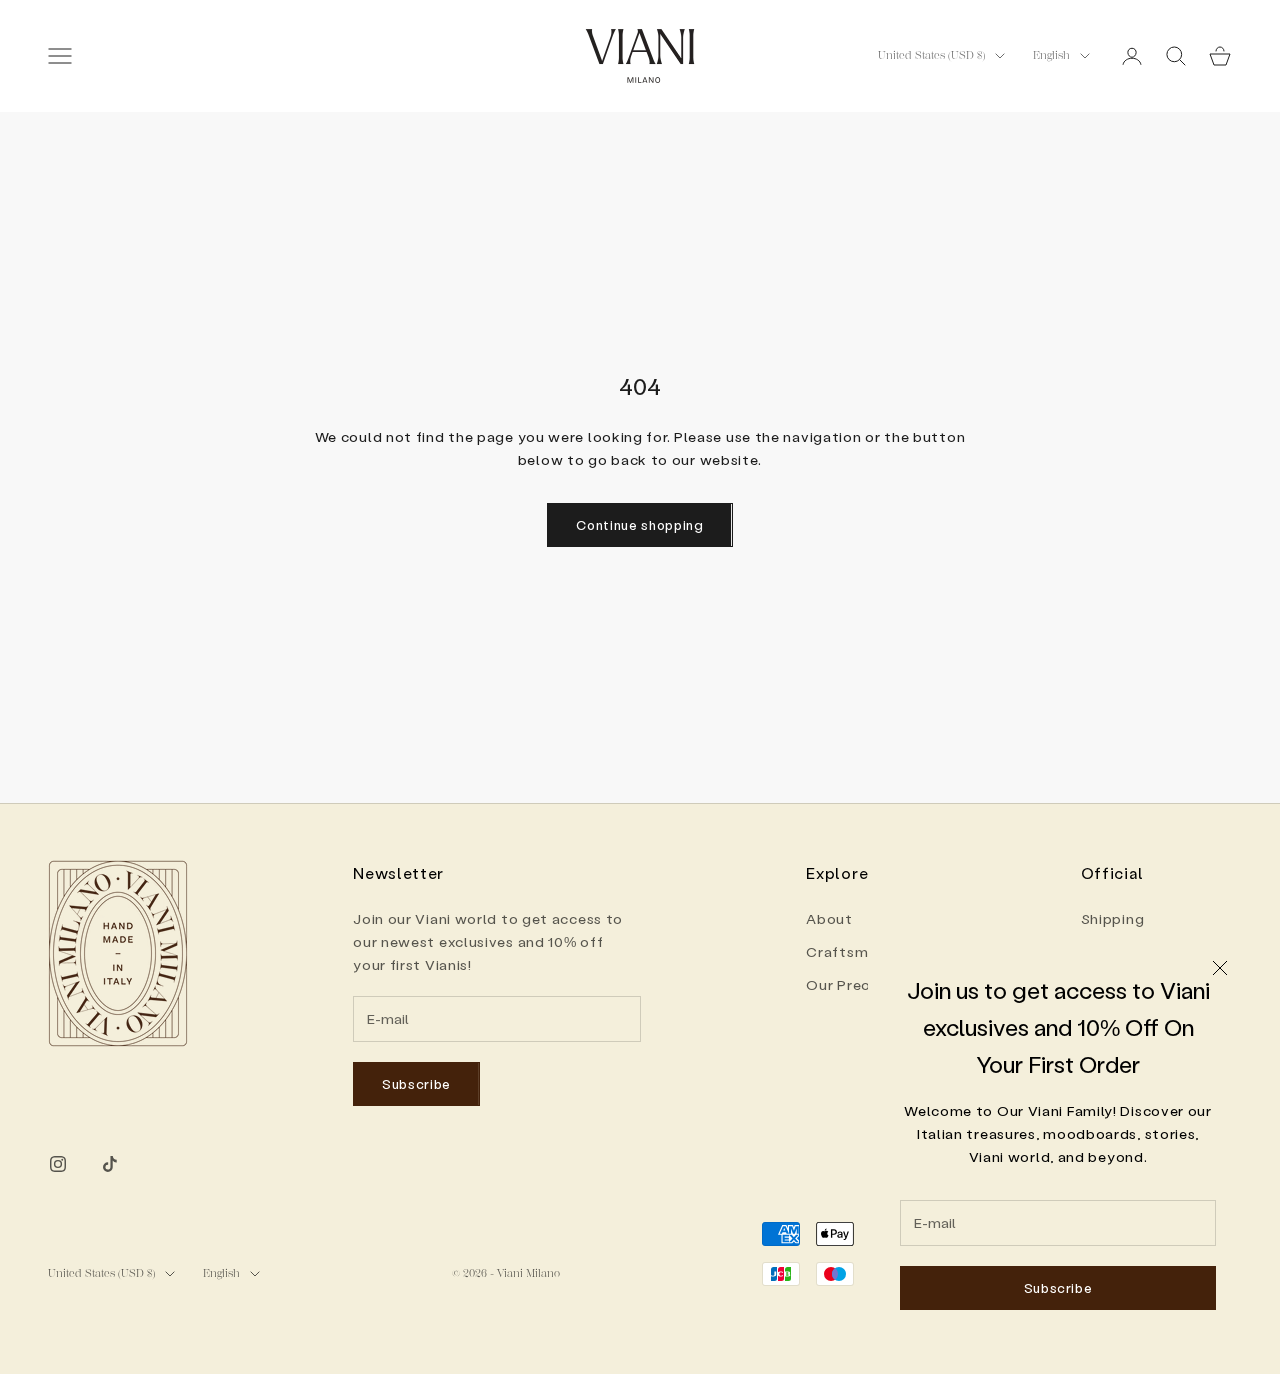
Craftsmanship (860, 951)
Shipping (1113, 918)
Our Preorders (857, 984)
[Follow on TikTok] (110, 1164)
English (1051, 55)
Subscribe (1058, 1287)
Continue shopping (639, 524)
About (829, 918)
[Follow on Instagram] (58, 1164)
